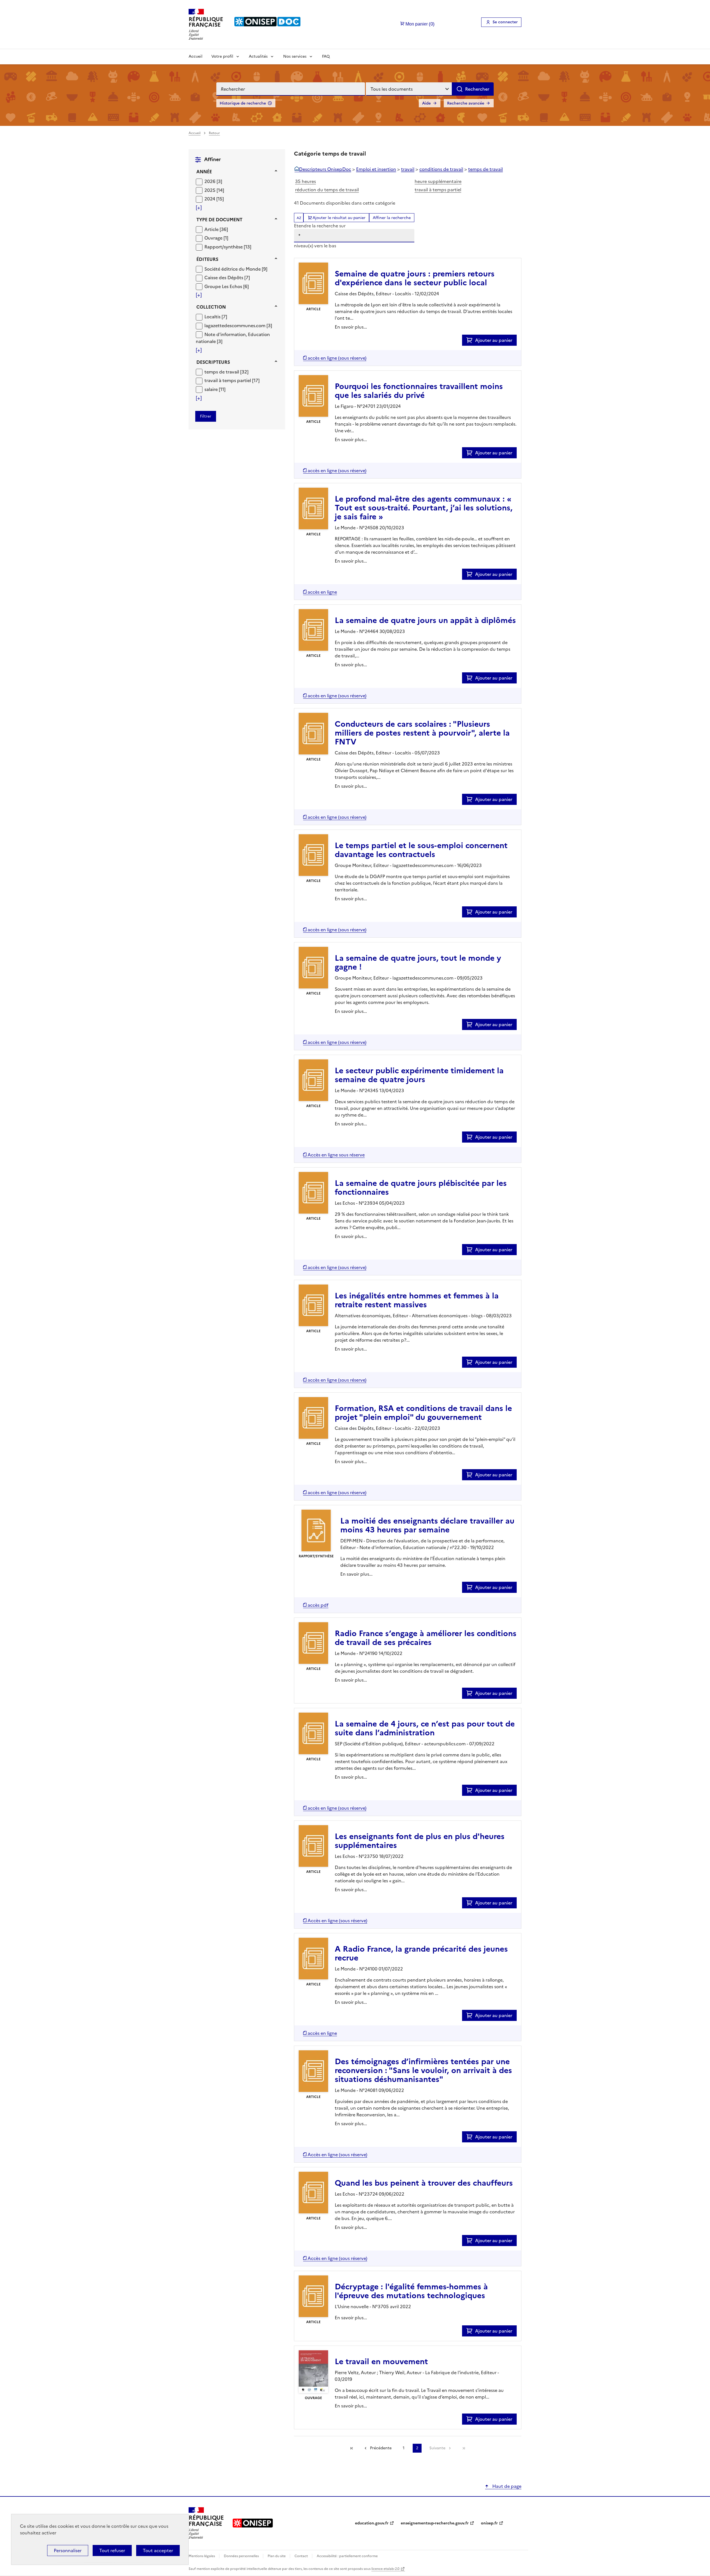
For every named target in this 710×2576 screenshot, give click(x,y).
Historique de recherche (243, 103)
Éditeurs (207, 259)
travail (408, 169)
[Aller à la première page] (352, 2448)
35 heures (305, 181)
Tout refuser (112, 2550)
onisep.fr (489, 2523)
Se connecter (505, 22)
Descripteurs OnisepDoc (325, 169)
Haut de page (506, 2486)
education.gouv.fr (372, 2523)
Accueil (196, 56)
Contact (302, 2556)
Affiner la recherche (392, 218)
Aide (426, 103)
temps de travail (485, 169)
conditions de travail (441, 169)
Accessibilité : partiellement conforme (347, 2556)
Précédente (381, 2448)
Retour (214, 133)
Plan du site (277, 2556)
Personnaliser (68, 2550)
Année (204, 172)
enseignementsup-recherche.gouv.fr (435, 2523)
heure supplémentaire (438, 181)
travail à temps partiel (438, 190)
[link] (464, 2448)
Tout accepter (158, 2550)
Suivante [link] (437, 2448)
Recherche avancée (466, 103)
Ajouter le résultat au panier (339, 218)
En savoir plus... (351, 327)
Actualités (258, 56)
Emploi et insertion (376, 169)
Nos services (295, 56)
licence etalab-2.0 (385, 2569)
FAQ (326, 56)
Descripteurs (213, 362)
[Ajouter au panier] (471, 340)
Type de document (219, 220)
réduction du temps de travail (327, 190)
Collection (211, 307)
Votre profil (222, 56)
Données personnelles (242, 2556)
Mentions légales (202, 2556)
